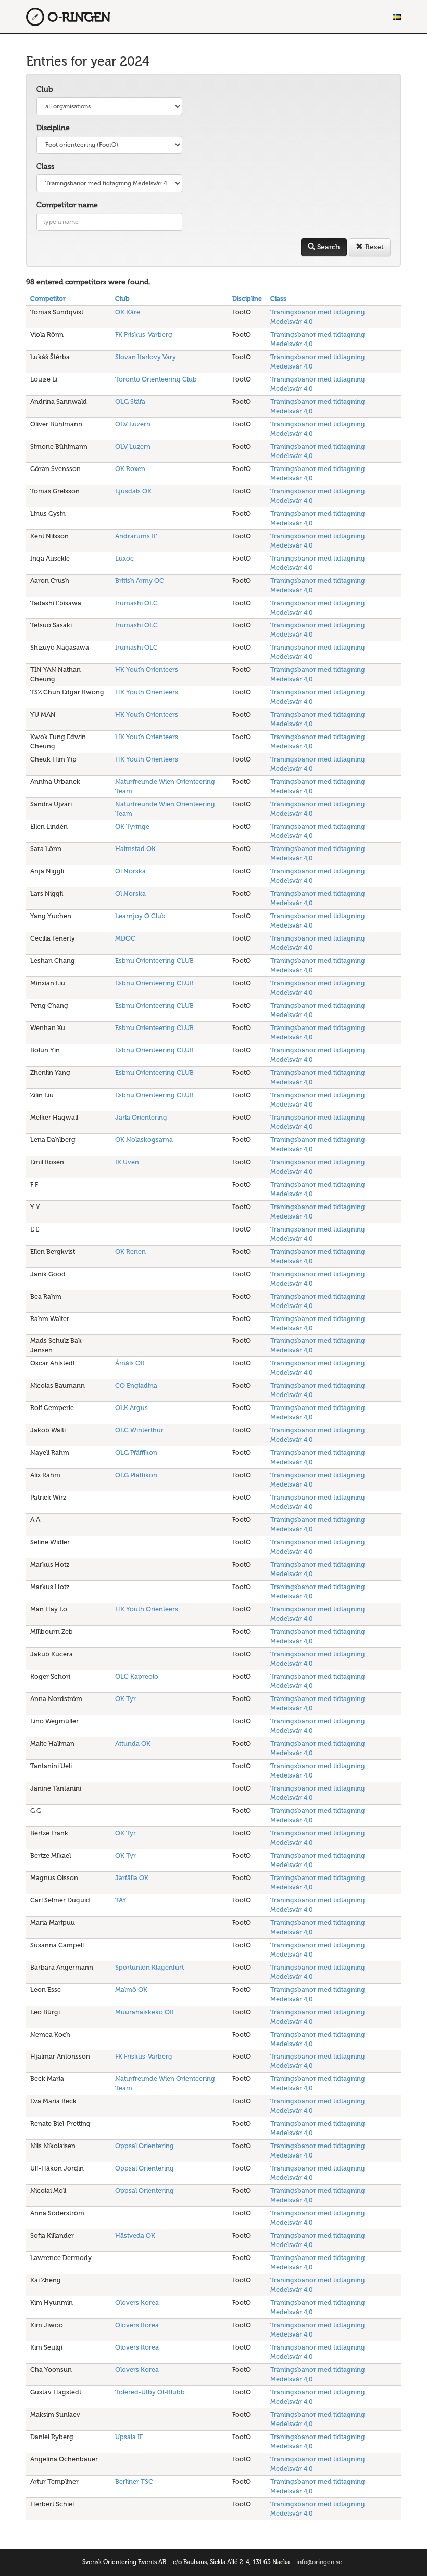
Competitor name (67, 205)
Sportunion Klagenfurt (149, 1967)
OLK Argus (131, 1408)
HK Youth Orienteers (147, 670)
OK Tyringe (132, 826)
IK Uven (127, 1162)
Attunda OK (133, 1743)
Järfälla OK (132, 1878)
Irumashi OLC (136, 603)
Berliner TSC (134, 2482)
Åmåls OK (130, 1363)
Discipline (53, 128)
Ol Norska (130, 871)
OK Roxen (130, 469)
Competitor (48, 299)
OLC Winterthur (139, 1430)
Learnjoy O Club (140, 916)
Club (45, 89)
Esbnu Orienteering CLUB (154, 961)
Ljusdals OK (133, 491)
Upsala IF (129, 2437)
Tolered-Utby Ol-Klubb (150, 2392)
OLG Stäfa (130, 402)
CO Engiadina (136, 1385)
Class (45, 166)
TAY (121, 1900)
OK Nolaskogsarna (144, 1140)
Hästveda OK (135, 2235)
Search (328, 247)
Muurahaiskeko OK (145, 2012)
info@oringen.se (319, 2562)
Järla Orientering (141, 1117)
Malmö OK (131, 1990)
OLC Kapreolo (137, 1676)
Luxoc (124, 558)
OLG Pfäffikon (136, 1452)
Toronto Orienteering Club (156, 379)
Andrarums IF (136, 536)
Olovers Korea (137, 2302)
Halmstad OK (135, 849)
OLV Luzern (133, 424)
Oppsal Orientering (145, 2146)
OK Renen (130, 1252)
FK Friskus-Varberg (144, 334)
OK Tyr (125, 1699)
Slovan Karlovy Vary (146, 357)
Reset (373, 247)
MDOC (125, 938)
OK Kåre (128, 312)
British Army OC (140, 581)
